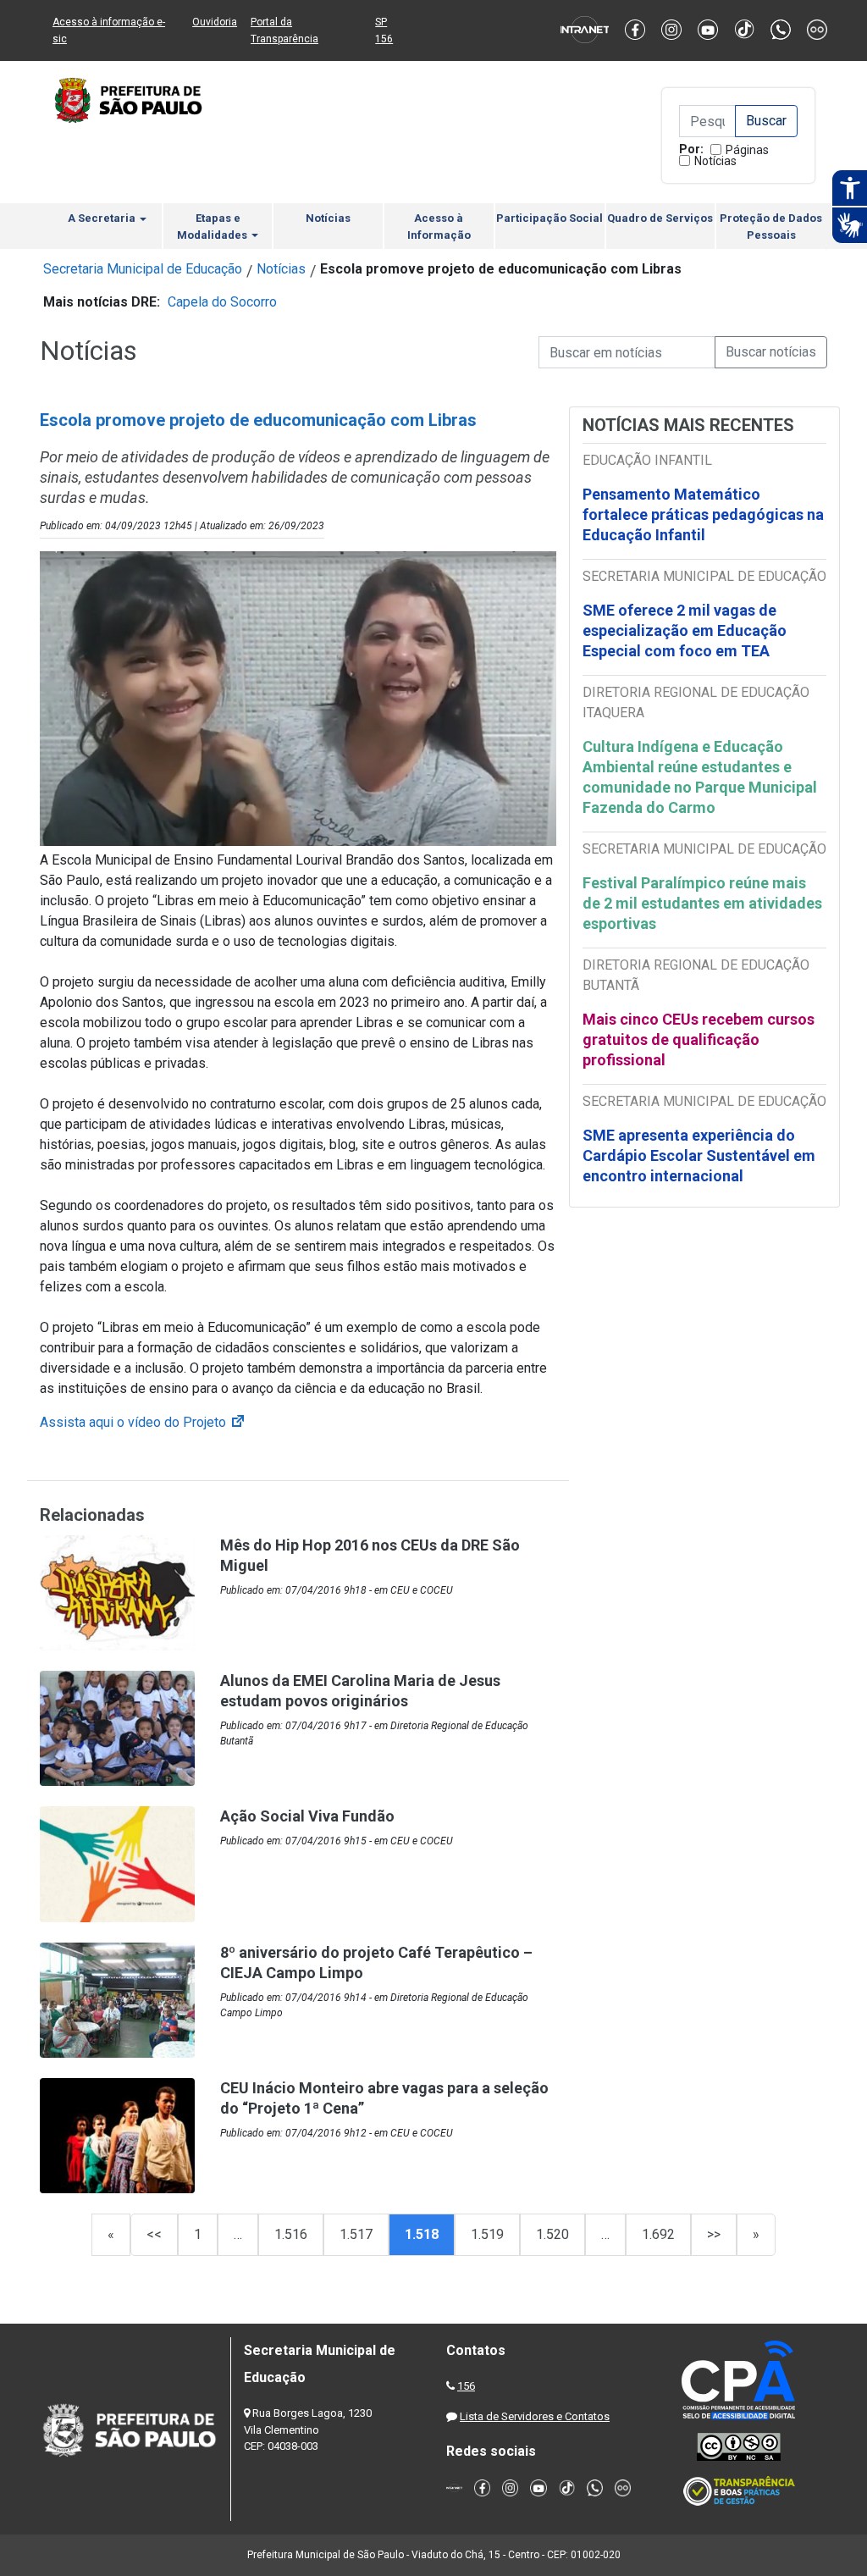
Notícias (715, 161)
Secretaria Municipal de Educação (143, 269)
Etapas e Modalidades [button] (213, 227)
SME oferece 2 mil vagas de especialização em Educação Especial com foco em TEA (685, 630)
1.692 (658, 2234)
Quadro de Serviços (660, 218)
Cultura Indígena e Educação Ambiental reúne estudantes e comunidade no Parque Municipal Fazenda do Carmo (700, 777)
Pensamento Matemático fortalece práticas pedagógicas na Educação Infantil (703, 514)
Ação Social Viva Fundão (307, 1816)
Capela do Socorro (222, 302)
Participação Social (549, 218)
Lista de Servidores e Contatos (535, 2416)
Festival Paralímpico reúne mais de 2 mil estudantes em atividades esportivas (702, 903)
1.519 (487, 2234)
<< (154, 2234)
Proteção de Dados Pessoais (771, 227)
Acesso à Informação (439, 227)
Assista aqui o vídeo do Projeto (143, 1422)
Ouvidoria (215, 22)
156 (466, 2386)
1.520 (552, 2234)
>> (714, 2234)
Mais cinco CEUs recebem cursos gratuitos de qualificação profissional (699, 1039)
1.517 (356, 2234)
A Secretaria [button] (103, 218)
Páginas (747, 150)
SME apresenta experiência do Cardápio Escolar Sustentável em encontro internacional (699, 1155)
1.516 (291, 2234)
